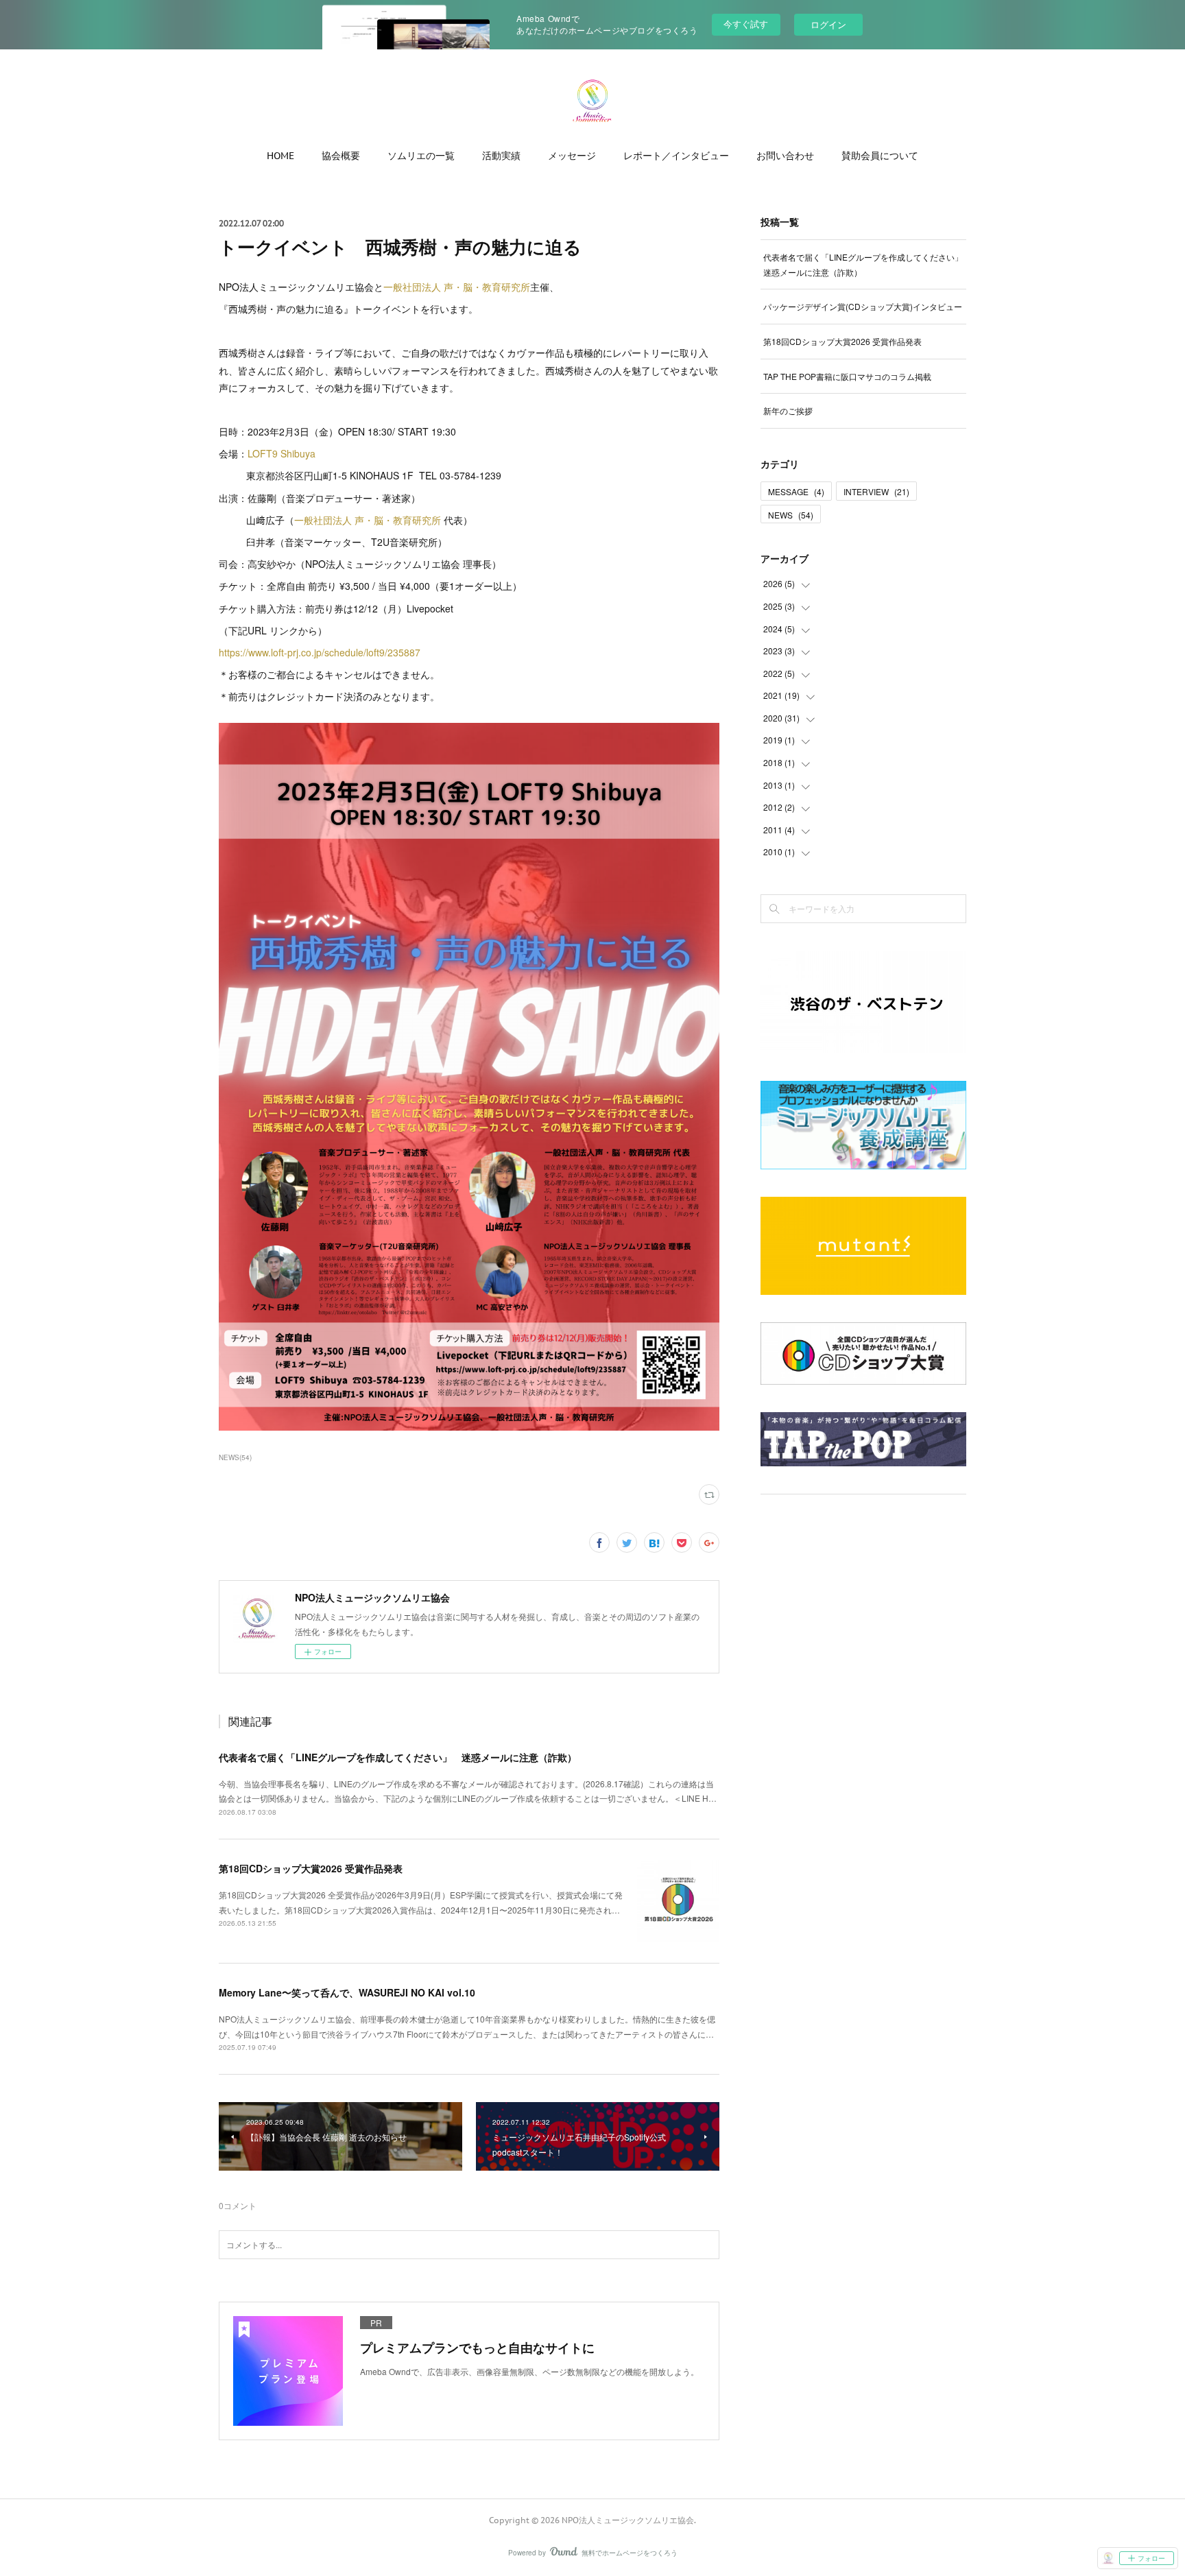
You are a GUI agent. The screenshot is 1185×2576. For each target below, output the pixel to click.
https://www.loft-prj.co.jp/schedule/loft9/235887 (320, 652)
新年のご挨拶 (788, 410)
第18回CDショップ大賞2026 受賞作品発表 (311, 1868)
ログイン (828, 24)
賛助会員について (880, 156)
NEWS (791, 515)
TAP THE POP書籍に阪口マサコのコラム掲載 (847, 376)
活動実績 (501, 156)
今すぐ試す (746, 24)
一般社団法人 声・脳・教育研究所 (457, 287)
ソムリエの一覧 (421, 156)
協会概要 (341, 156)
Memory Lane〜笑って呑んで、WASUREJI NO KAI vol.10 (347, 1992)
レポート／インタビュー (676, 156)
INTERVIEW (876, 491)
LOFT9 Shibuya (282, 453)
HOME (280, 156)
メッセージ (572, 156)
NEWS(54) (235, 1457)
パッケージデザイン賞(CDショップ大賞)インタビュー (863, 306)
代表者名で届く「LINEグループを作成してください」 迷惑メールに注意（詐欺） (398, 1757)
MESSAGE (796, 491)
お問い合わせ (785, 156)
